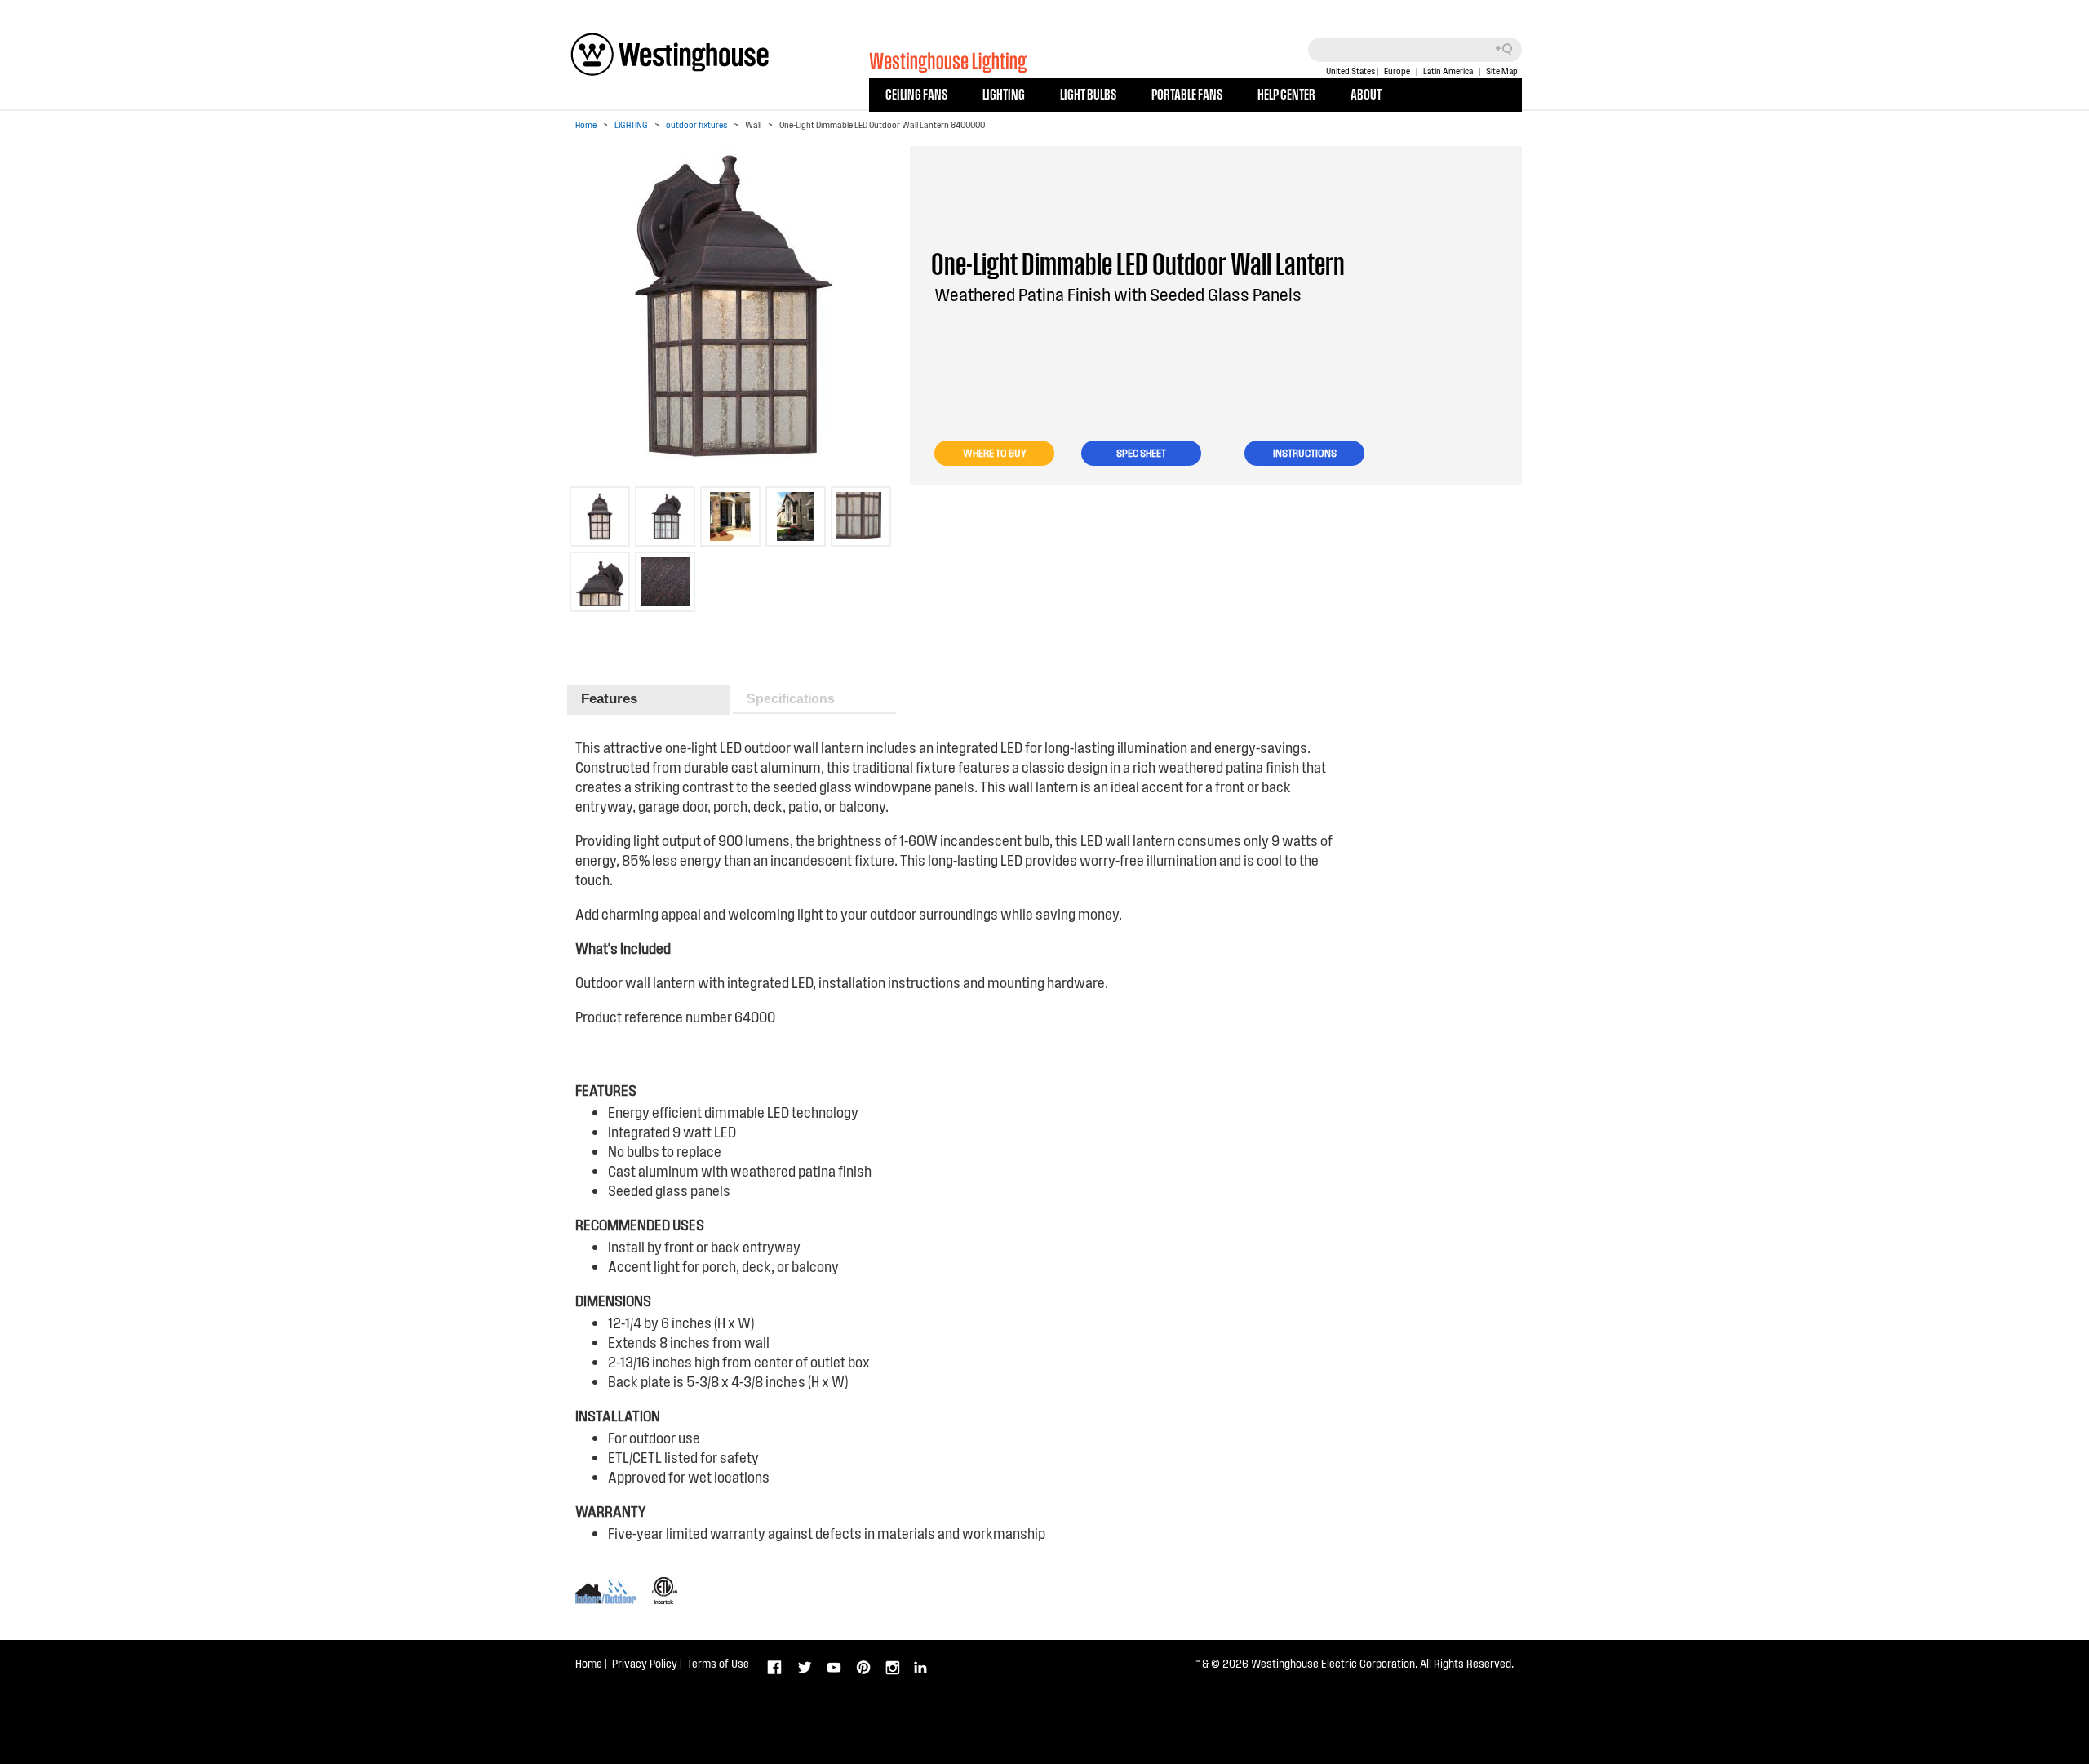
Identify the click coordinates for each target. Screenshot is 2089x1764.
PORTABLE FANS (1187, 93)
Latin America (1448, 71)
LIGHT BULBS (1088, 93)
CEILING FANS (916, 93)
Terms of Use (718, 1663)
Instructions (1305, 453)
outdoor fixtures (696, 124)
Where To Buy (995, 453)
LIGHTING (1004, 93)
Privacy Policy (645, 1663)
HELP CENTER (1286, 93)
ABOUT (1366, 93)
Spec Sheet (1141, 453)
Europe (1397, 71)
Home (586, 124)
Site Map (1502, 71)
